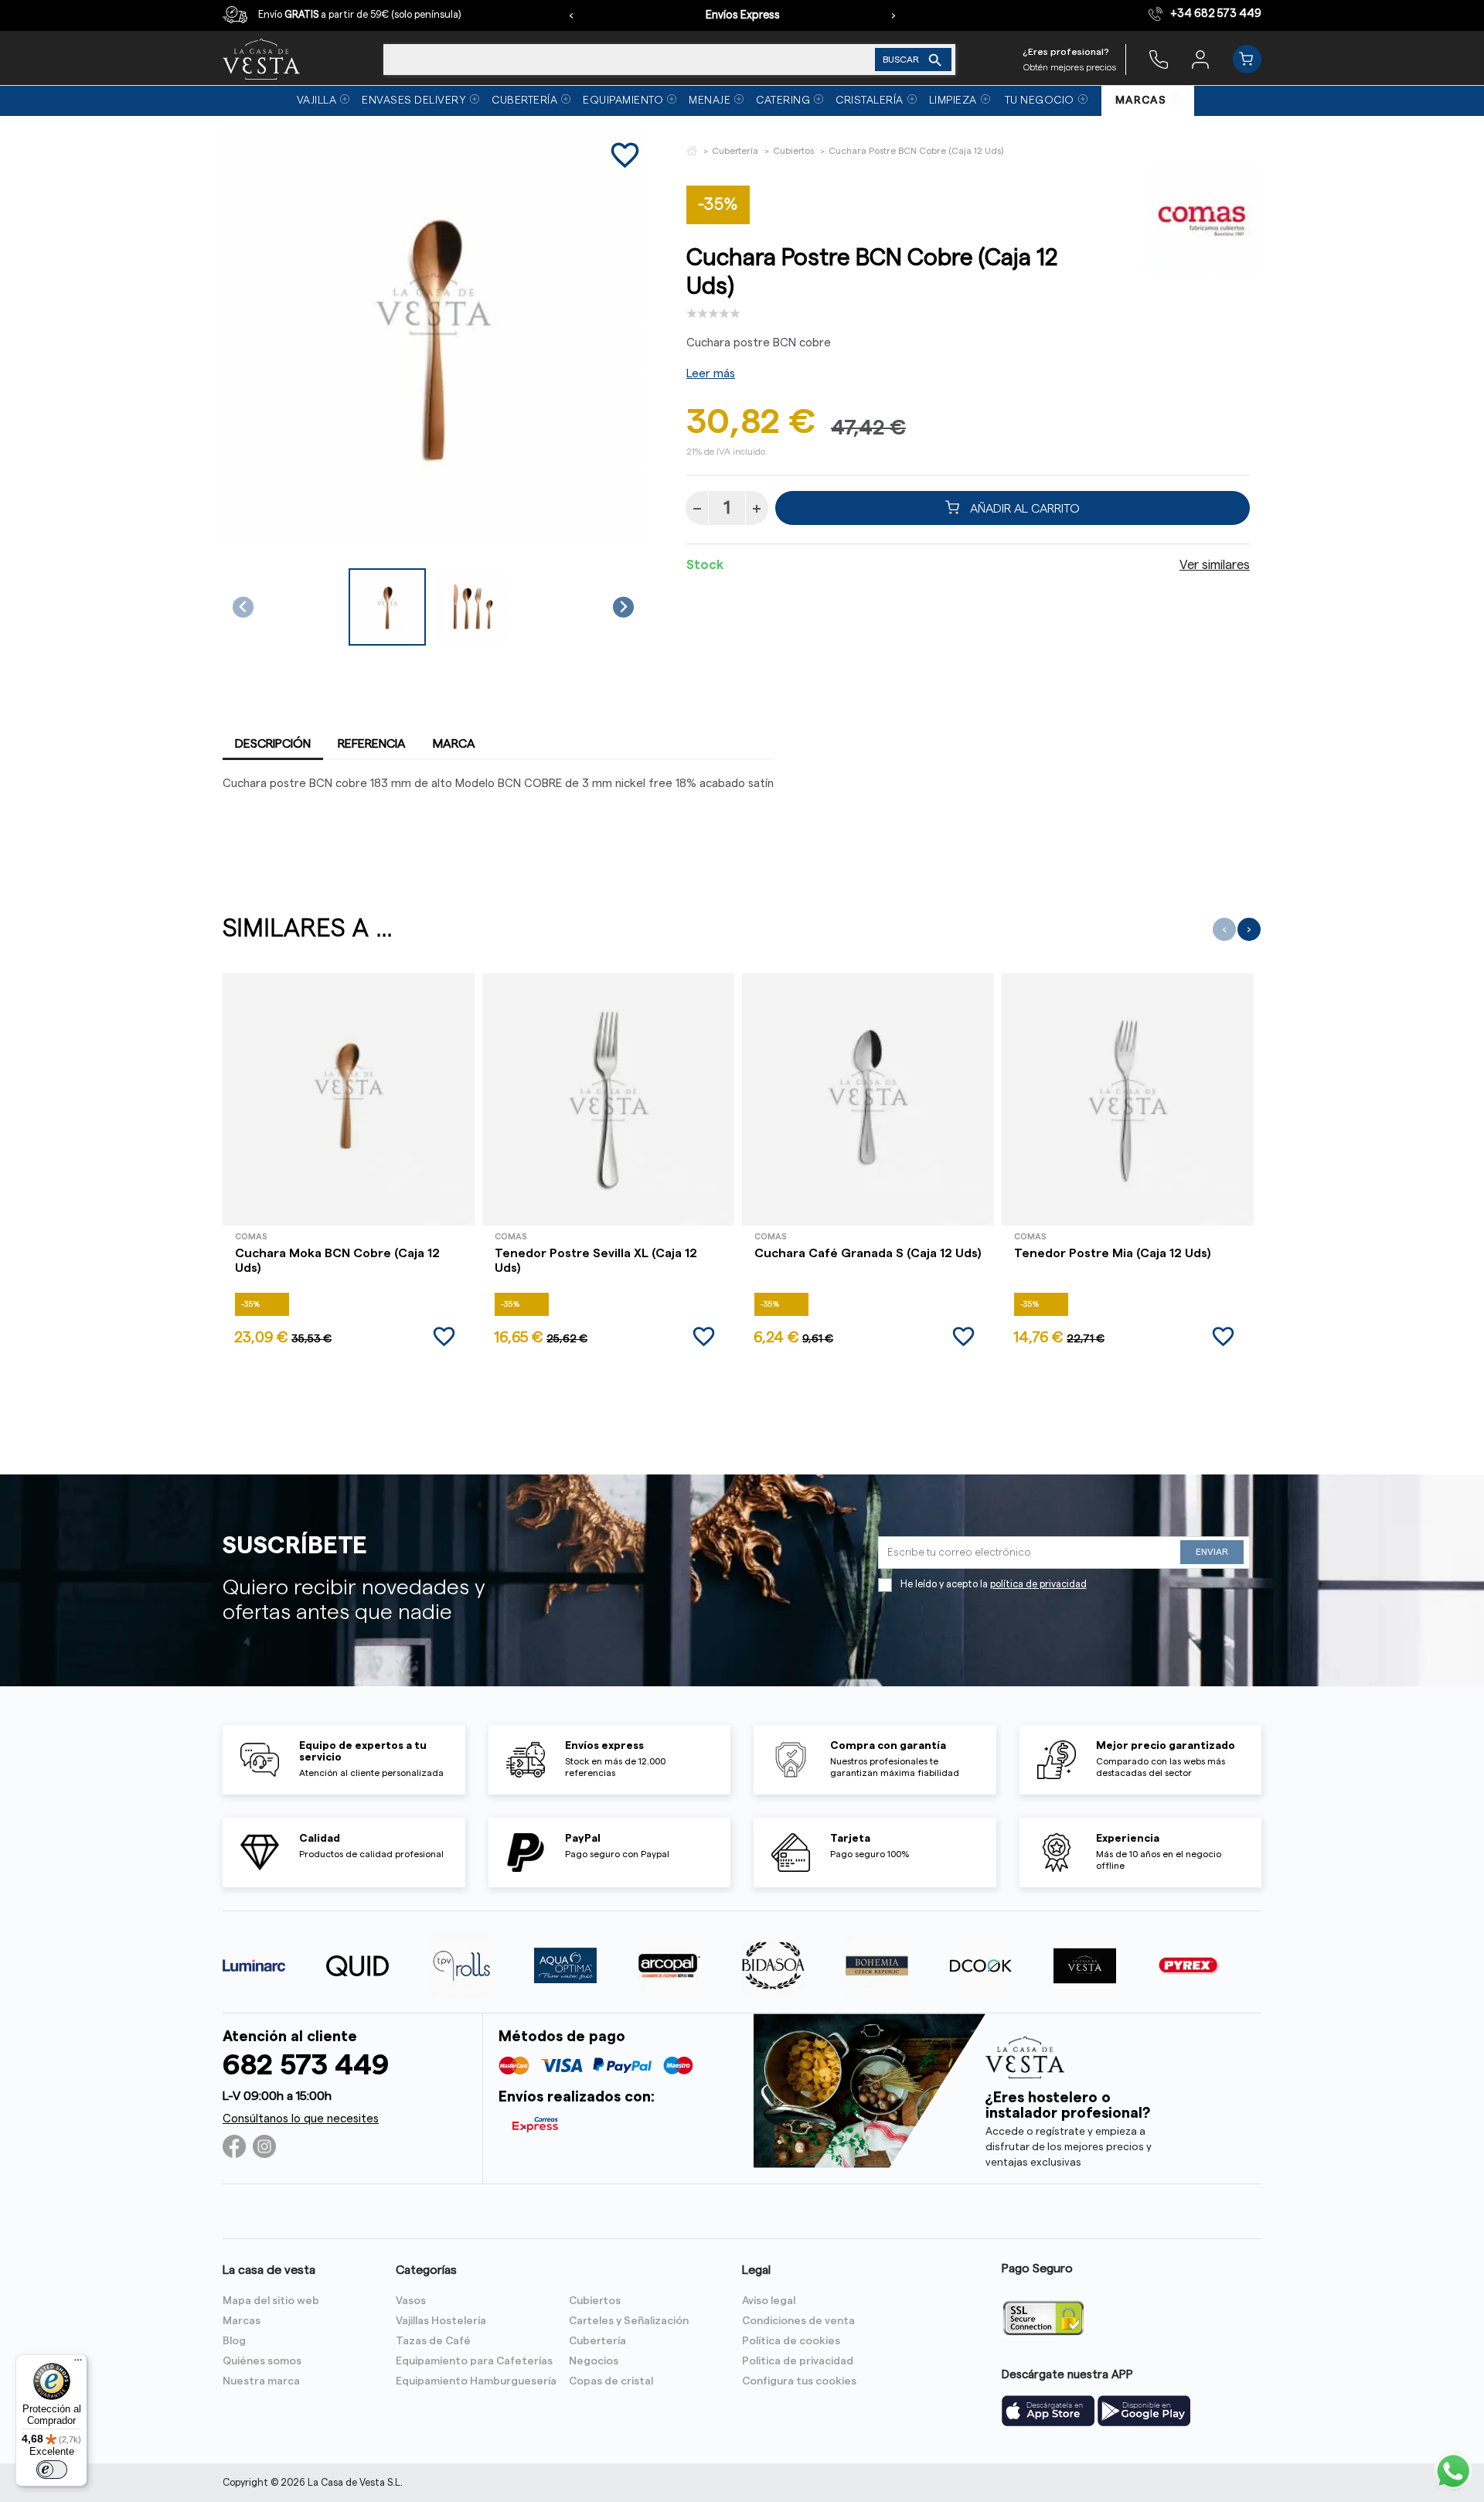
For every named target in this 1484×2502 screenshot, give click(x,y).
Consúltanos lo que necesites (301, 2119)
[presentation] (571, 15)
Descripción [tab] (273, 744)
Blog (234, 2341)
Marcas (242, 2321)
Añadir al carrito (1023, 508)
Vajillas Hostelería (441, 2321)
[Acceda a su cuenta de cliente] (1200, 59)
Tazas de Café (433, 2341)
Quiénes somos (262, 2361)
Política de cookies (791, 2341)
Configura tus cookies (799, 2381)
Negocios (594, 2361)
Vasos (411, 2301)
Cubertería (597, 2341)
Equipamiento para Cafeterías (474, 2361)
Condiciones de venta (798, 2321)
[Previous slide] (243, 607)
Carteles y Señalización (629, 2321)
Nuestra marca (261, 2381)
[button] (387, 607)
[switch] (52, 2470)
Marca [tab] (454, 744)
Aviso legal (769, 2301)
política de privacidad (1038, 1584)
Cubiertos (595, 2301)
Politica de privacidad (798, 2361)
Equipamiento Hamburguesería (476, 2381)
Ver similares (1215, 565)
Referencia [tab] (372, 744)
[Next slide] (623, 607)
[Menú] (78, 2364)
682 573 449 (306, 2066)
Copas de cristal (611, 2381)
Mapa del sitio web (271, 2301)
